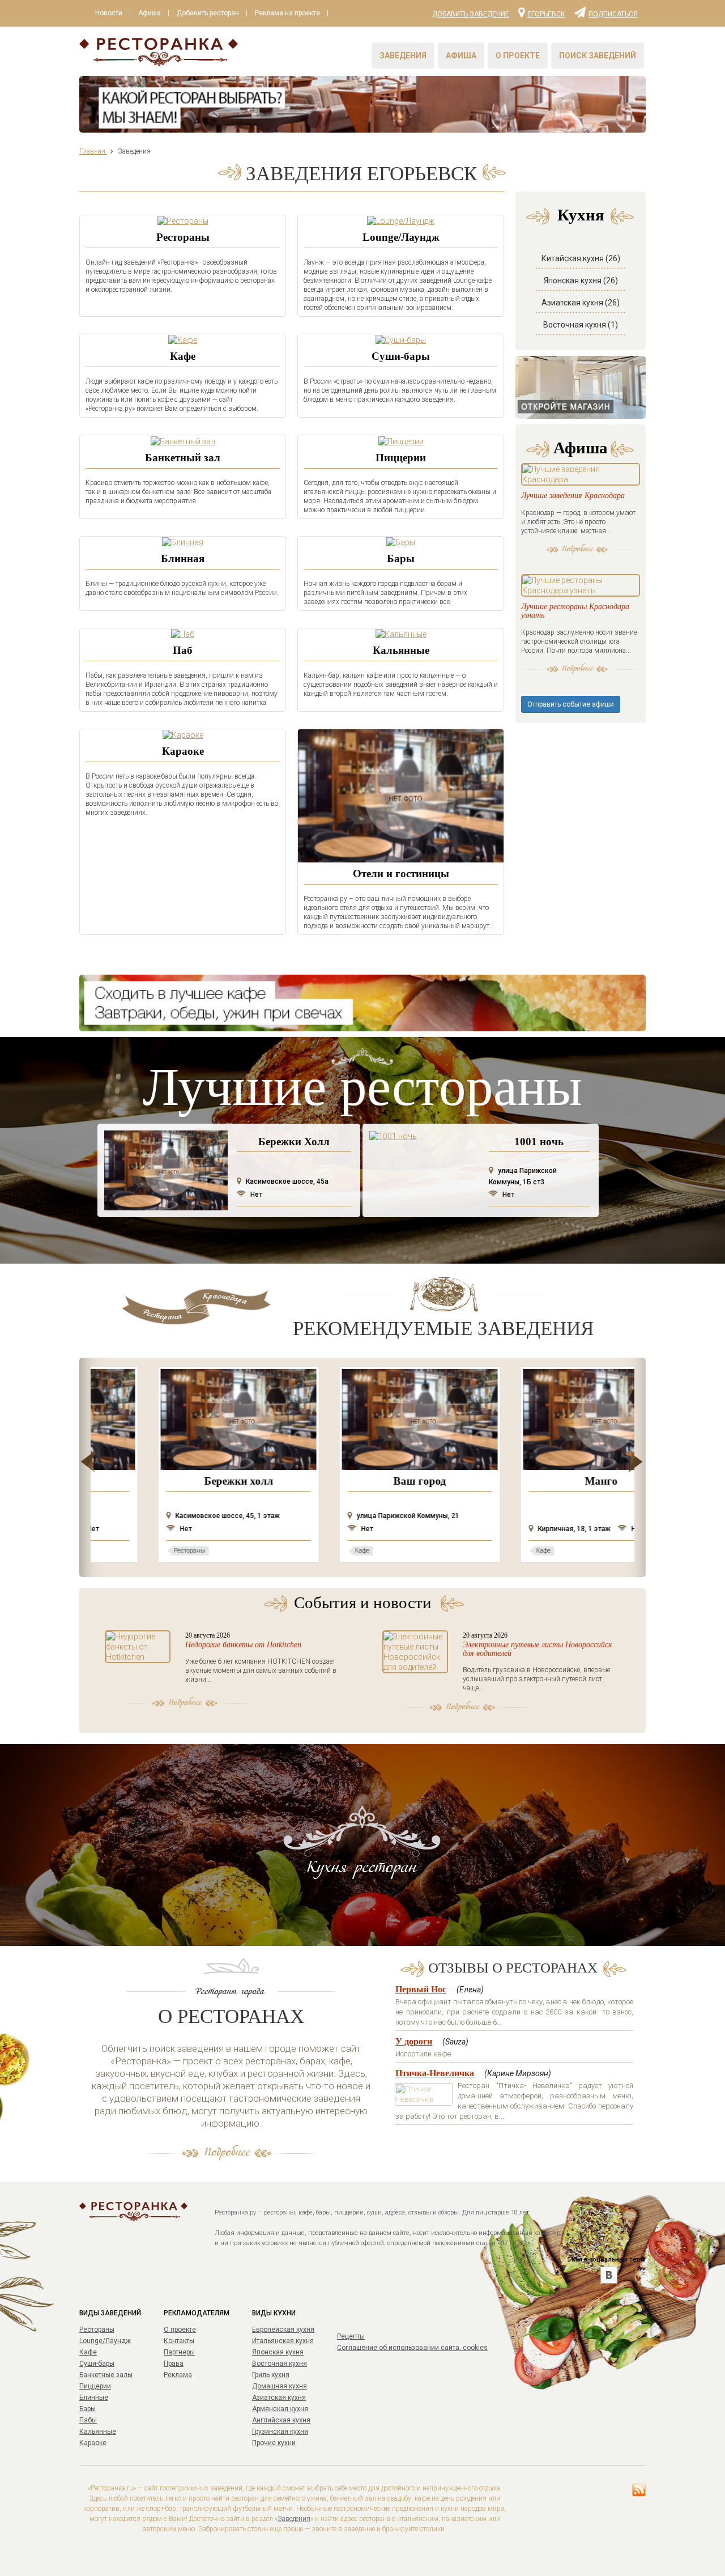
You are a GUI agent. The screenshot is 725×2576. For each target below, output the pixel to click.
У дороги (414, 2041)
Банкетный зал (183, 458)
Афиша (150, 13)
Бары (401, 558)
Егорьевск (546, 14)
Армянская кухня (280, 2409)
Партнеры (179, 2352)
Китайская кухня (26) (581, 258)
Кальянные (401, 650)
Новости (109, 13)
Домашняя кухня (280, 2386)
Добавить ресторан (208, 13)
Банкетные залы (106, 2375)
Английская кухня (281, 2420)
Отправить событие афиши (571, 704)
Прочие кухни (274, 2443)
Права (174, 2364)
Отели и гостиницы (401, 873)
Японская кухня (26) (581, 280)
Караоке (183, 751)
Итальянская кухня (283, 2341)
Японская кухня (278, 2352)
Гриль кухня (271, 2375)
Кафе (183, 356)
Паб (183, 650)
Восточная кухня (280, 2364)
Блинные (94, 2398)
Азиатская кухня (279, 2398)
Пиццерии (401, 458)
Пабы (88, 2420)
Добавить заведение (471, 14)
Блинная (183, 558)
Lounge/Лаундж (401, 237)
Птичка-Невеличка (435, 2073)
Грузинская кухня (280, 2432)
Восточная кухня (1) (581, 325)
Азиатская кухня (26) (581, 303)
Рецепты (351, 2336)
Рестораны (183, 237)
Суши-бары (401, 356)
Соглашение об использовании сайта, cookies (412, 2348)
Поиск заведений (598, 56)
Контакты (179, 2341)
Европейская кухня (283, 2330)
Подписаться (613, 14)
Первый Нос (421, 1989)
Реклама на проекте (287, 13)
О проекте (518, 56)
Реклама (178, 2375)
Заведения (403, 56)
